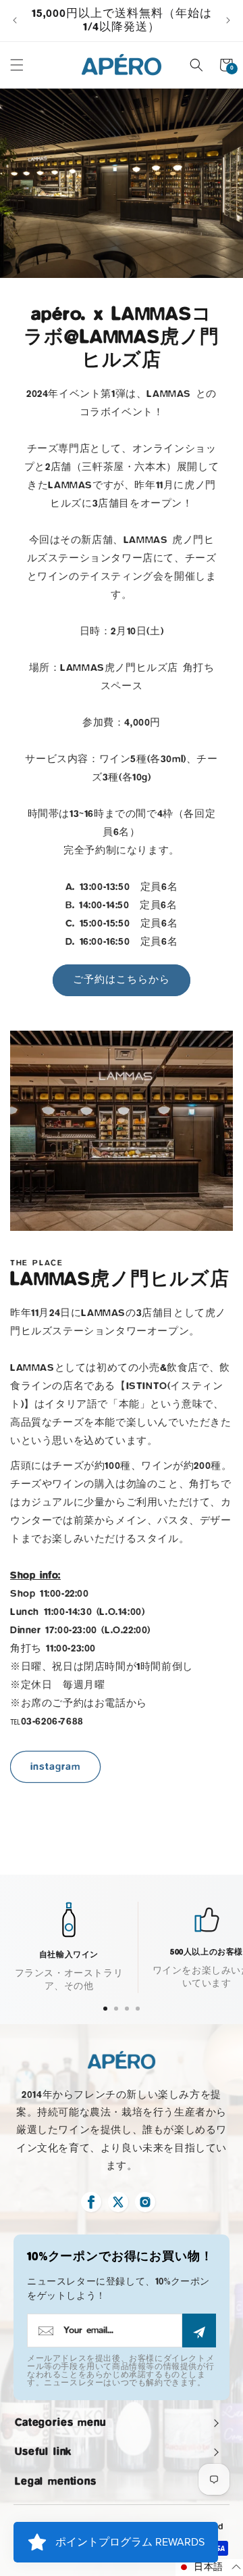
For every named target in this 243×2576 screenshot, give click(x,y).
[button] (17, 65)
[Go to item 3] (127, 2009)
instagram (55, 1767)
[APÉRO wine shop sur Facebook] (91, 2202)
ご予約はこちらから (122, 980)
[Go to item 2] (116, 2009)
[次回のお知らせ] (228, 20)
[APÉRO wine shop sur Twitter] (118, 2202)
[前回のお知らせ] (15, 20)
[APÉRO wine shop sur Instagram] (145, 2202)
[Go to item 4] (138, 2009)
